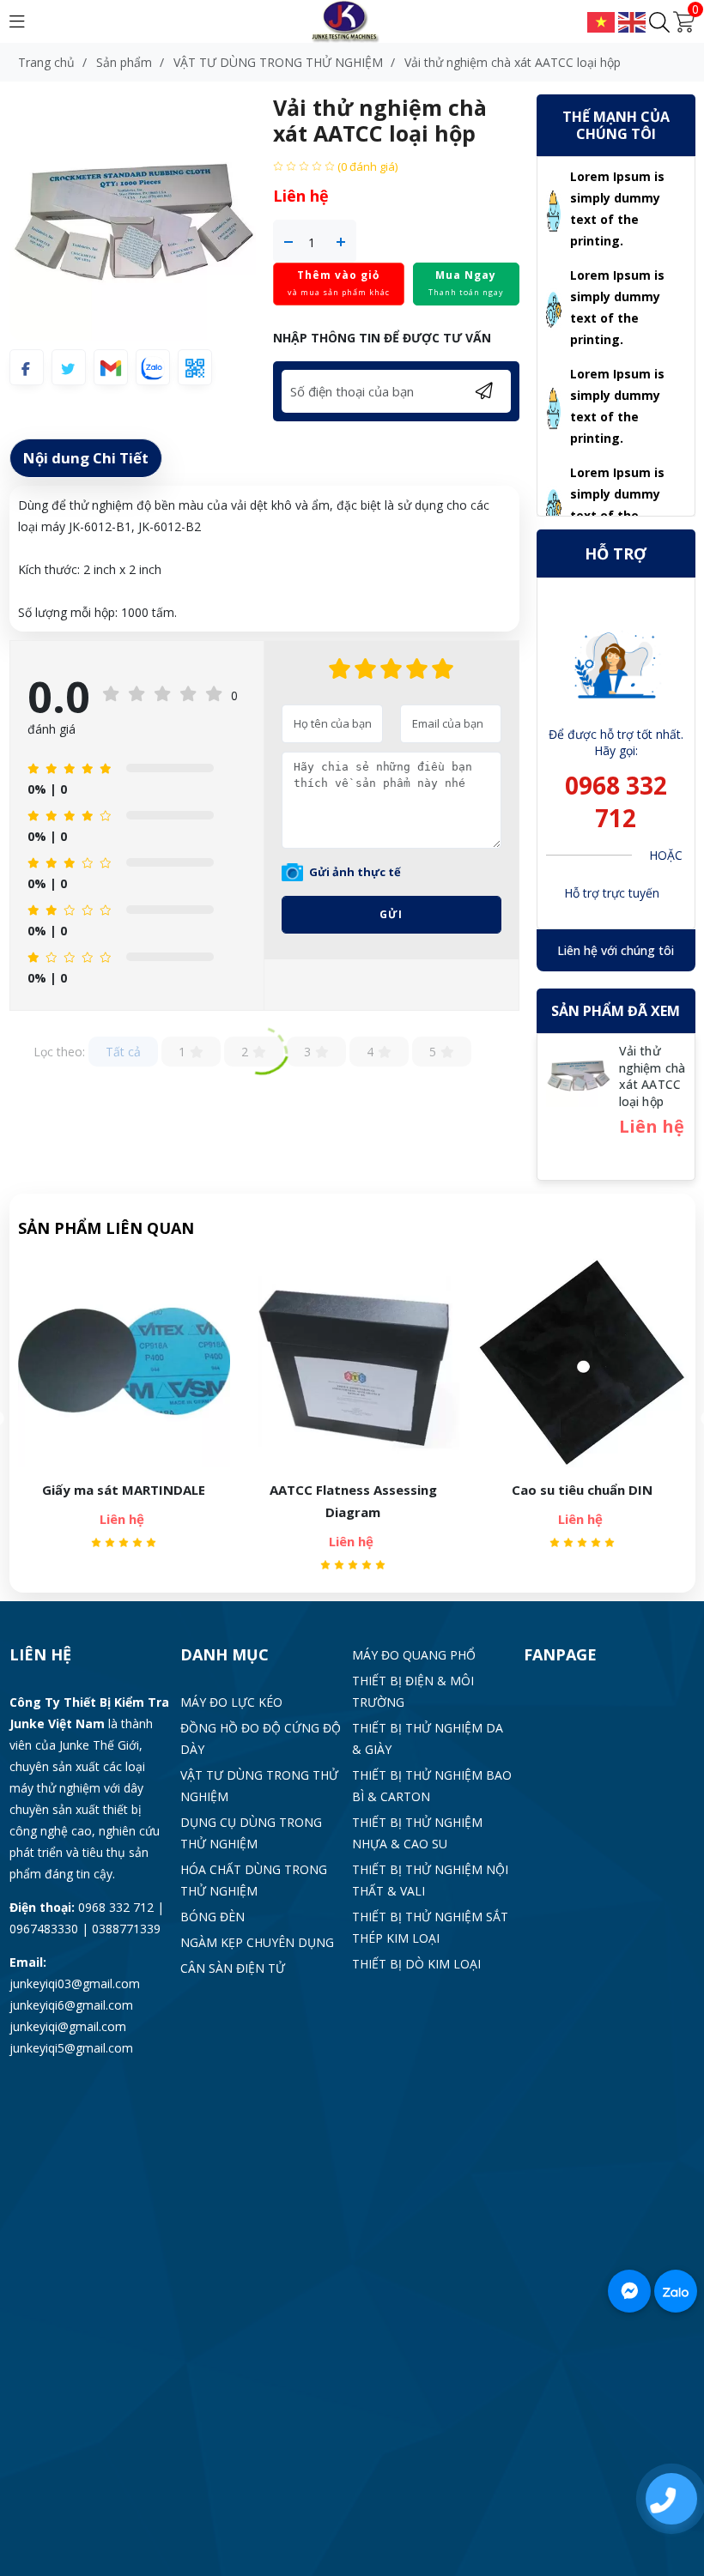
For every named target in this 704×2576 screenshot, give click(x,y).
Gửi (391, 914)
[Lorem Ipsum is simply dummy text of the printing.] (554, 209)
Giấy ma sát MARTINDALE (124, 1490)
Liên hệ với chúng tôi (616, 950)
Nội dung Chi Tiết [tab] (86, 458)
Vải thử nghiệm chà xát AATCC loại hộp (652, 1076)
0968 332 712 (616, 801)
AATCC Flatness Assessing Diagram (353, 1501)
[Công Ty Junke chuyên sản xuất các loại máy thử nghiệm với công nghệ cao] (352, 20)
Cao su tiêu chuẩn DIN (582, 1490)
